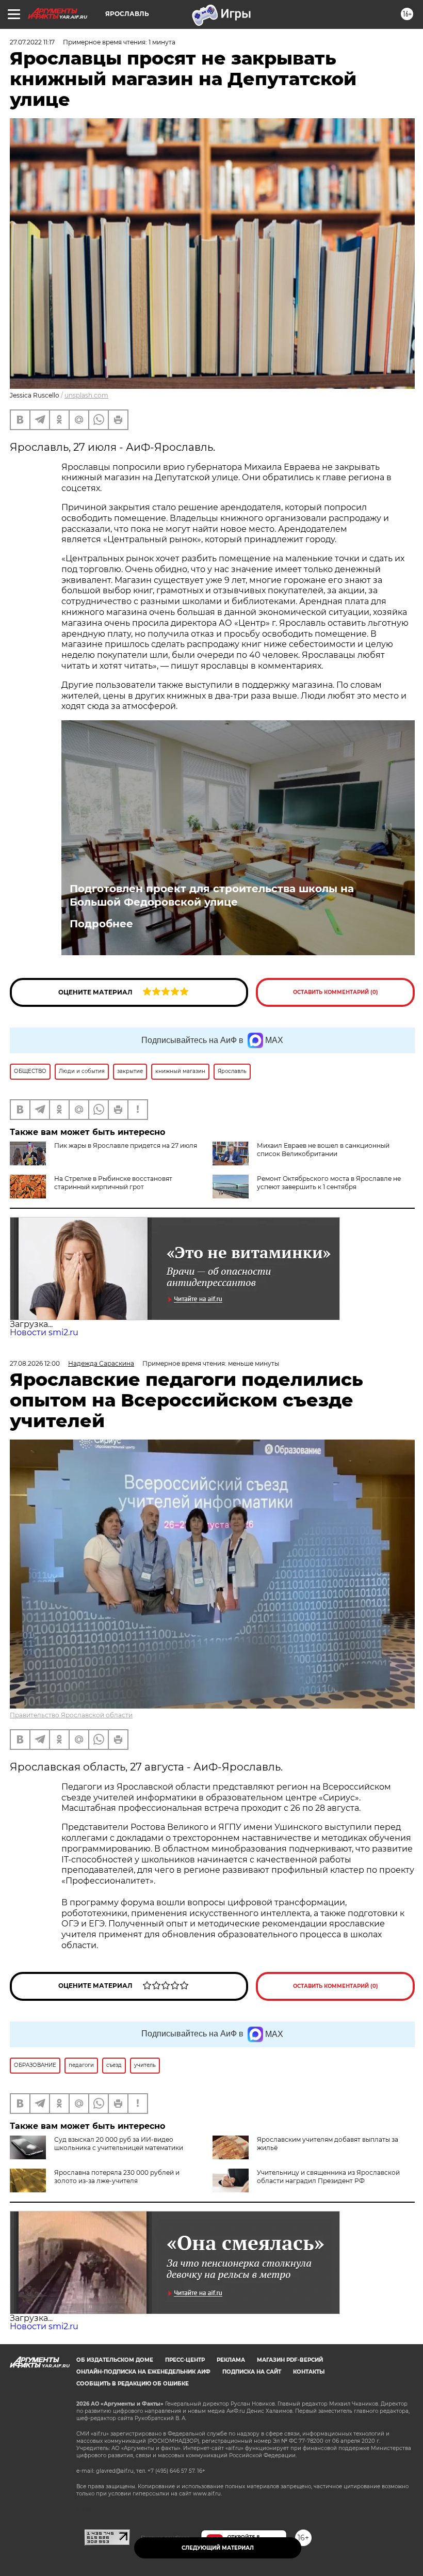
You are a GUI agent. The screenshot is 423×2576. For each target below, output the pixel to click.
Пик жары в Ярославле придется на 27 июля (126, 1145)
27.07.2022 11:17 (32, 42)
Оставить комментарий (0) (336, 992)
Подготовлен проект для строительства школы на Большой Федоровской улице (212, 895)
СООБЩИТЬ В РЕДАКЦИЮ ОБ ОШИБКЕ (133, 2384)
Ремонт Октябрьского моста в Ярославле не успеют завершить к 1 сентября (329, 1183)
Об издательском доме (115, 2360)
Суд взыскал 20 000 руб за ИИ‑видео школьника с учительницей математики (119, 2144)
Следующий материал (218, 2548)
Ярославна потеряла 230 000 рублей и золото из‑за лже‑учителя (117, 2177)
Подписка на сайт (252, 2372)
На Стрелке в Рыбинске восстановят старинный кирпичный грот (113, 1183)
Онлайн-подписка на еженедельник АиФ (143, 2372)
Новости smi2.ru (44, 1332)
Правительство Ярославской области (71, 1715)
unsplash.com (86, 395)
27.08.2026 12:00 (35, 1363)
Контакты (309, 2372)
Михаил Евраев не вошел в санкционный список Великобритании (323, 1150)
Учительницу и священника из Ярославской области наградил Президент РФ (328, 2177)
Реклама (231, 2360)
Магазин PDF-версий (290, 2360)
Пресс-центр (185, 2360)
